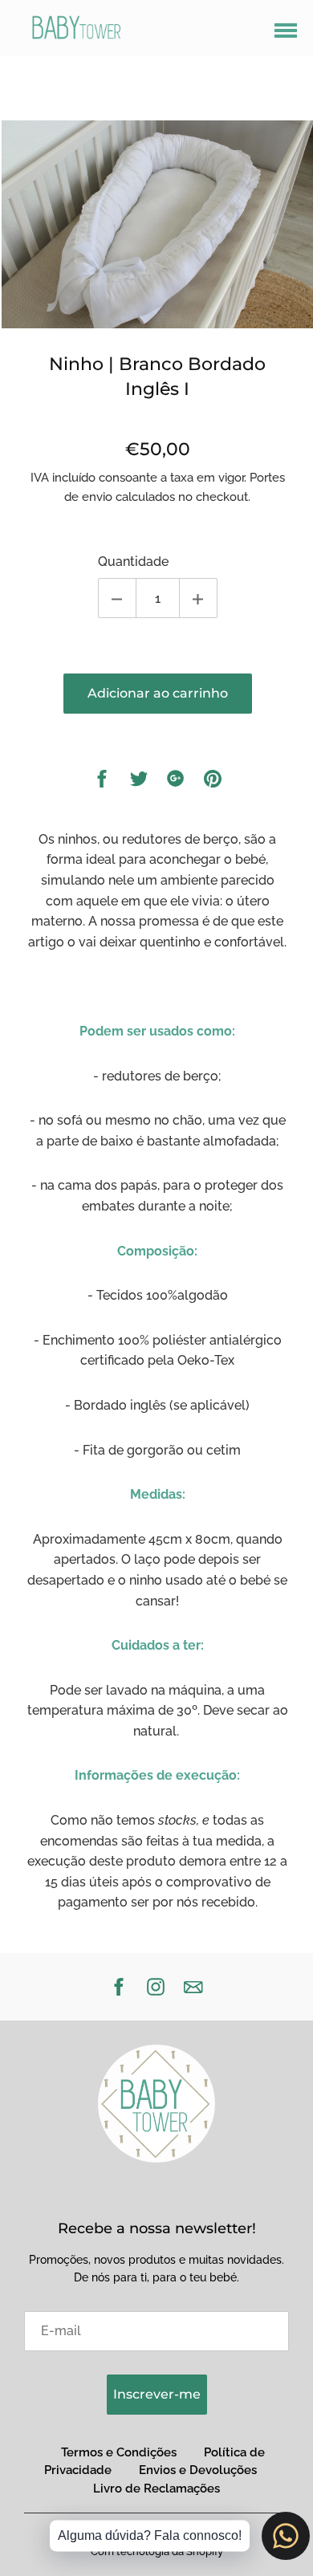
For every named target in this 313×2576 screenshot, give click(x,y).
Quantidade (133, 562)
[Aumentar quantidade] (198, 598)
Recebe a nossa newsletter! (157, 2228)
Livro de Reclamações (156, 2489)
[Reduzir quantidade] (117, 598)
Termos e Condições (119, 2452)
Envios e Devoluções (198, 2470)
